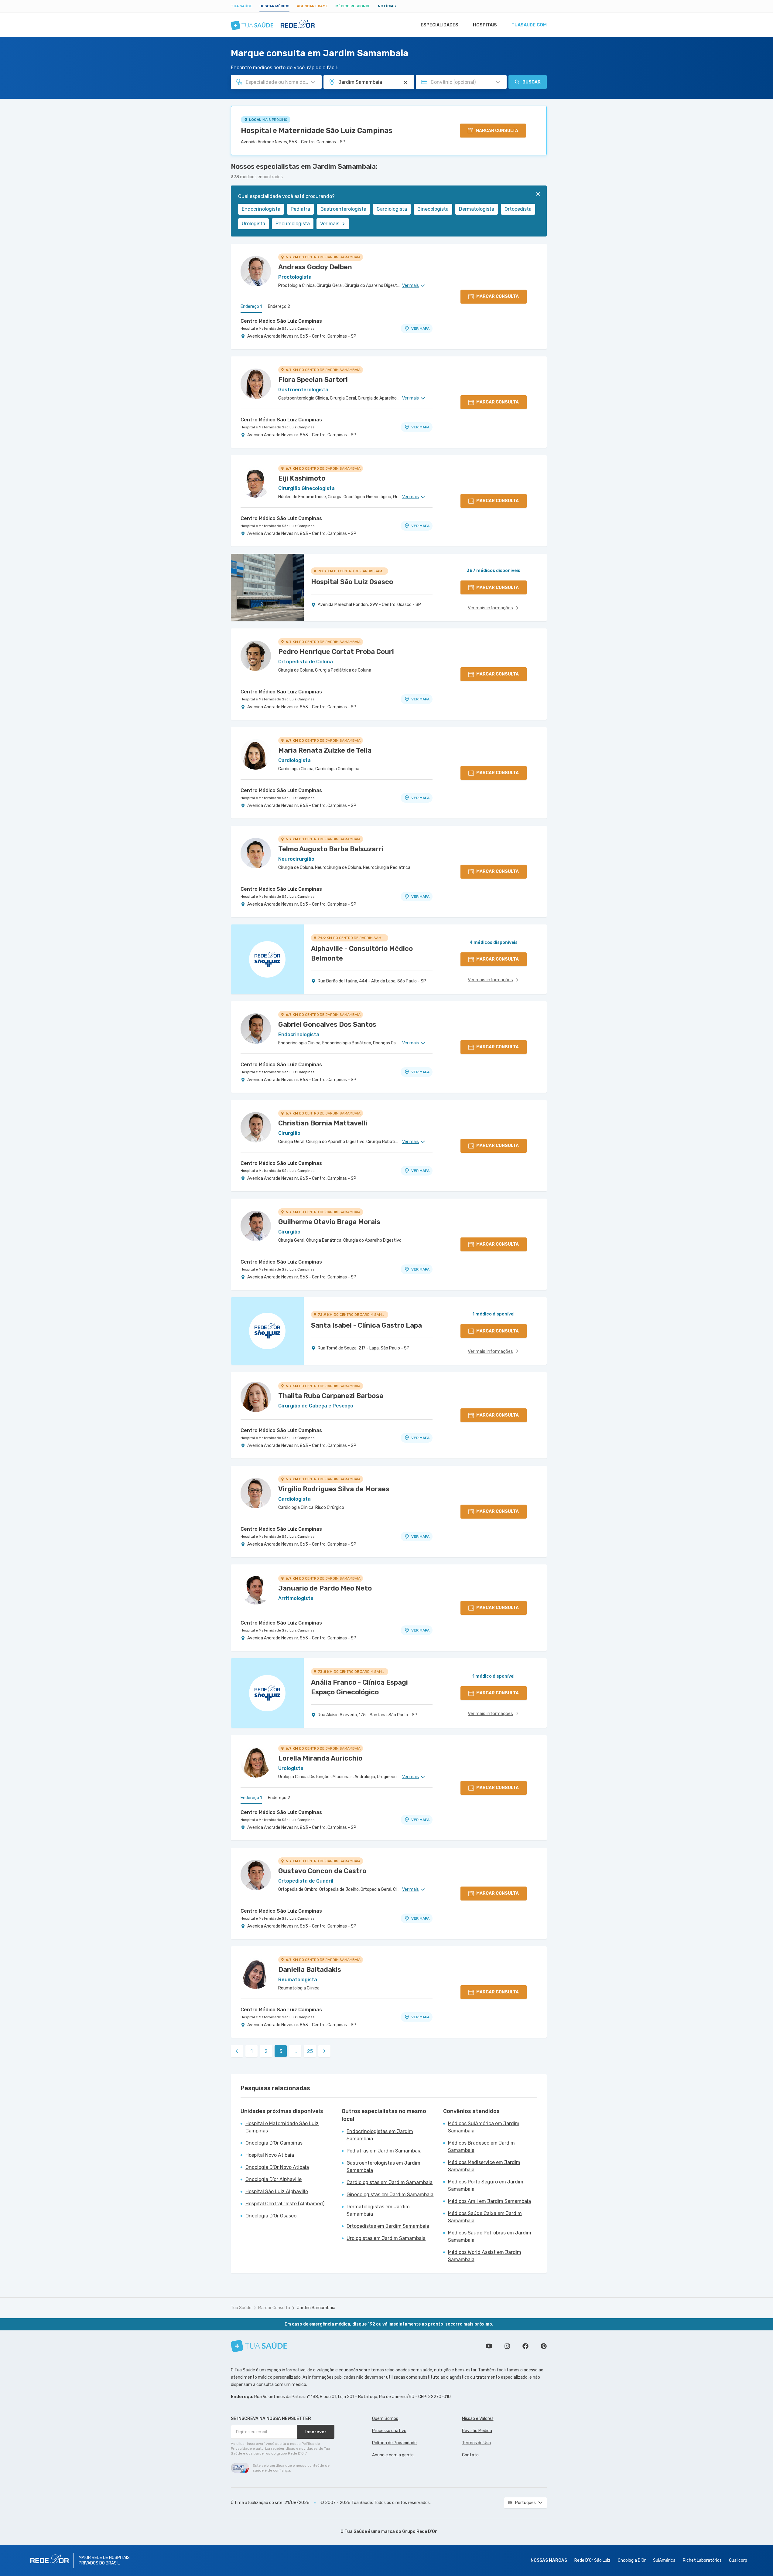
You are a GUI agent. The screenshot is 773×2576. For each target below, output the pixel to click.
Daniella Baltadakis (310, 1970)
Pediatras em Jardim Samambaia (384, 2151)
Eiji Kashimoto (302, 478)
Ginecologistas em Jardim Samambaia (390, 2195)
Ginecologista (433, 209)
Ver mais (330, 224)
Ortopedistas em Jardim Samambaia (388, 2226)
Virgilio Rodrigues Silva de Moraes (334, 1489)
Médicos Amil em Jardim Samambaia (489, 2201)
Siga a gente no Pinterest (544, 2346)
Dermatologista (477, 209)
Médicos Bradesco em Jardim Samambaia (481, 2147)
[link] (237, 2051)
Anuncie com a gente (393, 2455)
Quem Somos (385, 2419)
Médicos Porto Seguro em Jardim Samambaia (486, 2185)
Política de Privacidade (394, 2443)
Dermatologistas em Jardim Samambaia (378, 2210)
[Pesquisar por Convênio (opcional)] (498, 82)
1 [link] (252, 2051)
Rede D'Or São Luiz (592, 2560)
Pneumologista (293, 224)
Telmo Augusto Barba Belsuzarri (331, 849)
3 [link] (281, 2051)
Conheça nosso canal (489, 2346)
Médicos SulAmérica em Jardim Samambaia (484, 2127)
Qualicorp (738, 2560)
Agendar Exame (312, 6)
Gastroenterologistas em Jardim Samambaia (383, 2167)
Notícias (387, 6)
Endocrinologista (261, 209)
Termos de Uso (476, 2443)
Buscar (532, 82)
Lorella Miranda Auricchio (320, 1758)
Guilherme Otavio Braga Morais (329, 1222)
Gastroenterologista (343, 209)
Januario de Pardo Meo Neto (325, 1588)
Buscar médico (274, 6)
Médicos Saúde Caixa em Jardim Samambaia (485, 2217)
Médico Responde (353, 6)
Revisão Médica (477, 2431)
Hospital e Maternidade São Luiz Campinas (317, 131)
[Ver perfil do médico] (256, 271)
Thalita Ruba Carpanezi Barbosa (331, 1396)
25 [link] (310, 2051)
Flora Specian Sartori (313, 380)
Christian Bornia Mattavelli (323, 1123)
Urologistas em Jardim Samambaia (386, 2238)
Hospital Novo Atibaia (270, 2155)
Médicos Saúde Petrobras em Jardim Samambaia (490, 2236)
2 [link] (266, 2051)
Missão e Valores (478, 2419)
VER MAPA (420, 328)
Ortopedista (518, 209)
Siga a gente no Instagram (507, 2346)
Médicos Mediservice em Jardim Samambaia (484, 2166)
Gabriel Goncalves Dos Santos (327, 1024)
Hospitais (485, 25)
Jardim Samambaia (316, 2308)
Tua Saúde (241, 6)
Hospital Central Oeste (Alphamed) (285, 2204)
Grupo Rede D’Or (420, 2532)
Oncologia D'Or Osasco (271, 2216)
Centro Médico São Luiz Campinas (281, 321)
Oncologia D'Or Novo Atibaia (277, 2167)
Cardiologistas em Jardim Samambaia (390, 2182)
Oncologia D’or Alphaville (274, 2179)
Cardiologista (392, 209)
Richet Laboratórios (702, 2560)
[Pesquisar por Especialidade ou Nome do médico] (313, 82)
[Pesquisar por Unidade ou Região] (405, 82)
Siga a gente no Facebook (525, 2346)
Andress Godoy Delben (315, 267)
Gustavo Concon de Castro (322, 1871)
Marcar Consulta (274, 2308)
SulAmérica (664, 2560)
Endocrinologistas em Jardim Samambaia (380, 2135)
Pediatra (300, 209)
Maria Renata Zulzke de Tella (325, 750)
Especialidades (440, 25)
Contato (470, 2455)
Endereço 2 (279, 306)
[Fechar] (538, 194)
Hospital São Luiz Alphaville (277, 2191)
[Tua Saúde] (259, 2346)
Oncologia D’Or (632, 2560)
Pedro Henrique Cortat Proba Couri (336, 652)
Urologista (253, 224)
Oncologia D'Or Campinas (274, 2143)
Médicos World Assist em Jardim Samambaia (485, 2256)
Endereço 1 (251, 306)
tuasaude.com (529, 25)
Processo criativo (389, 2431)
